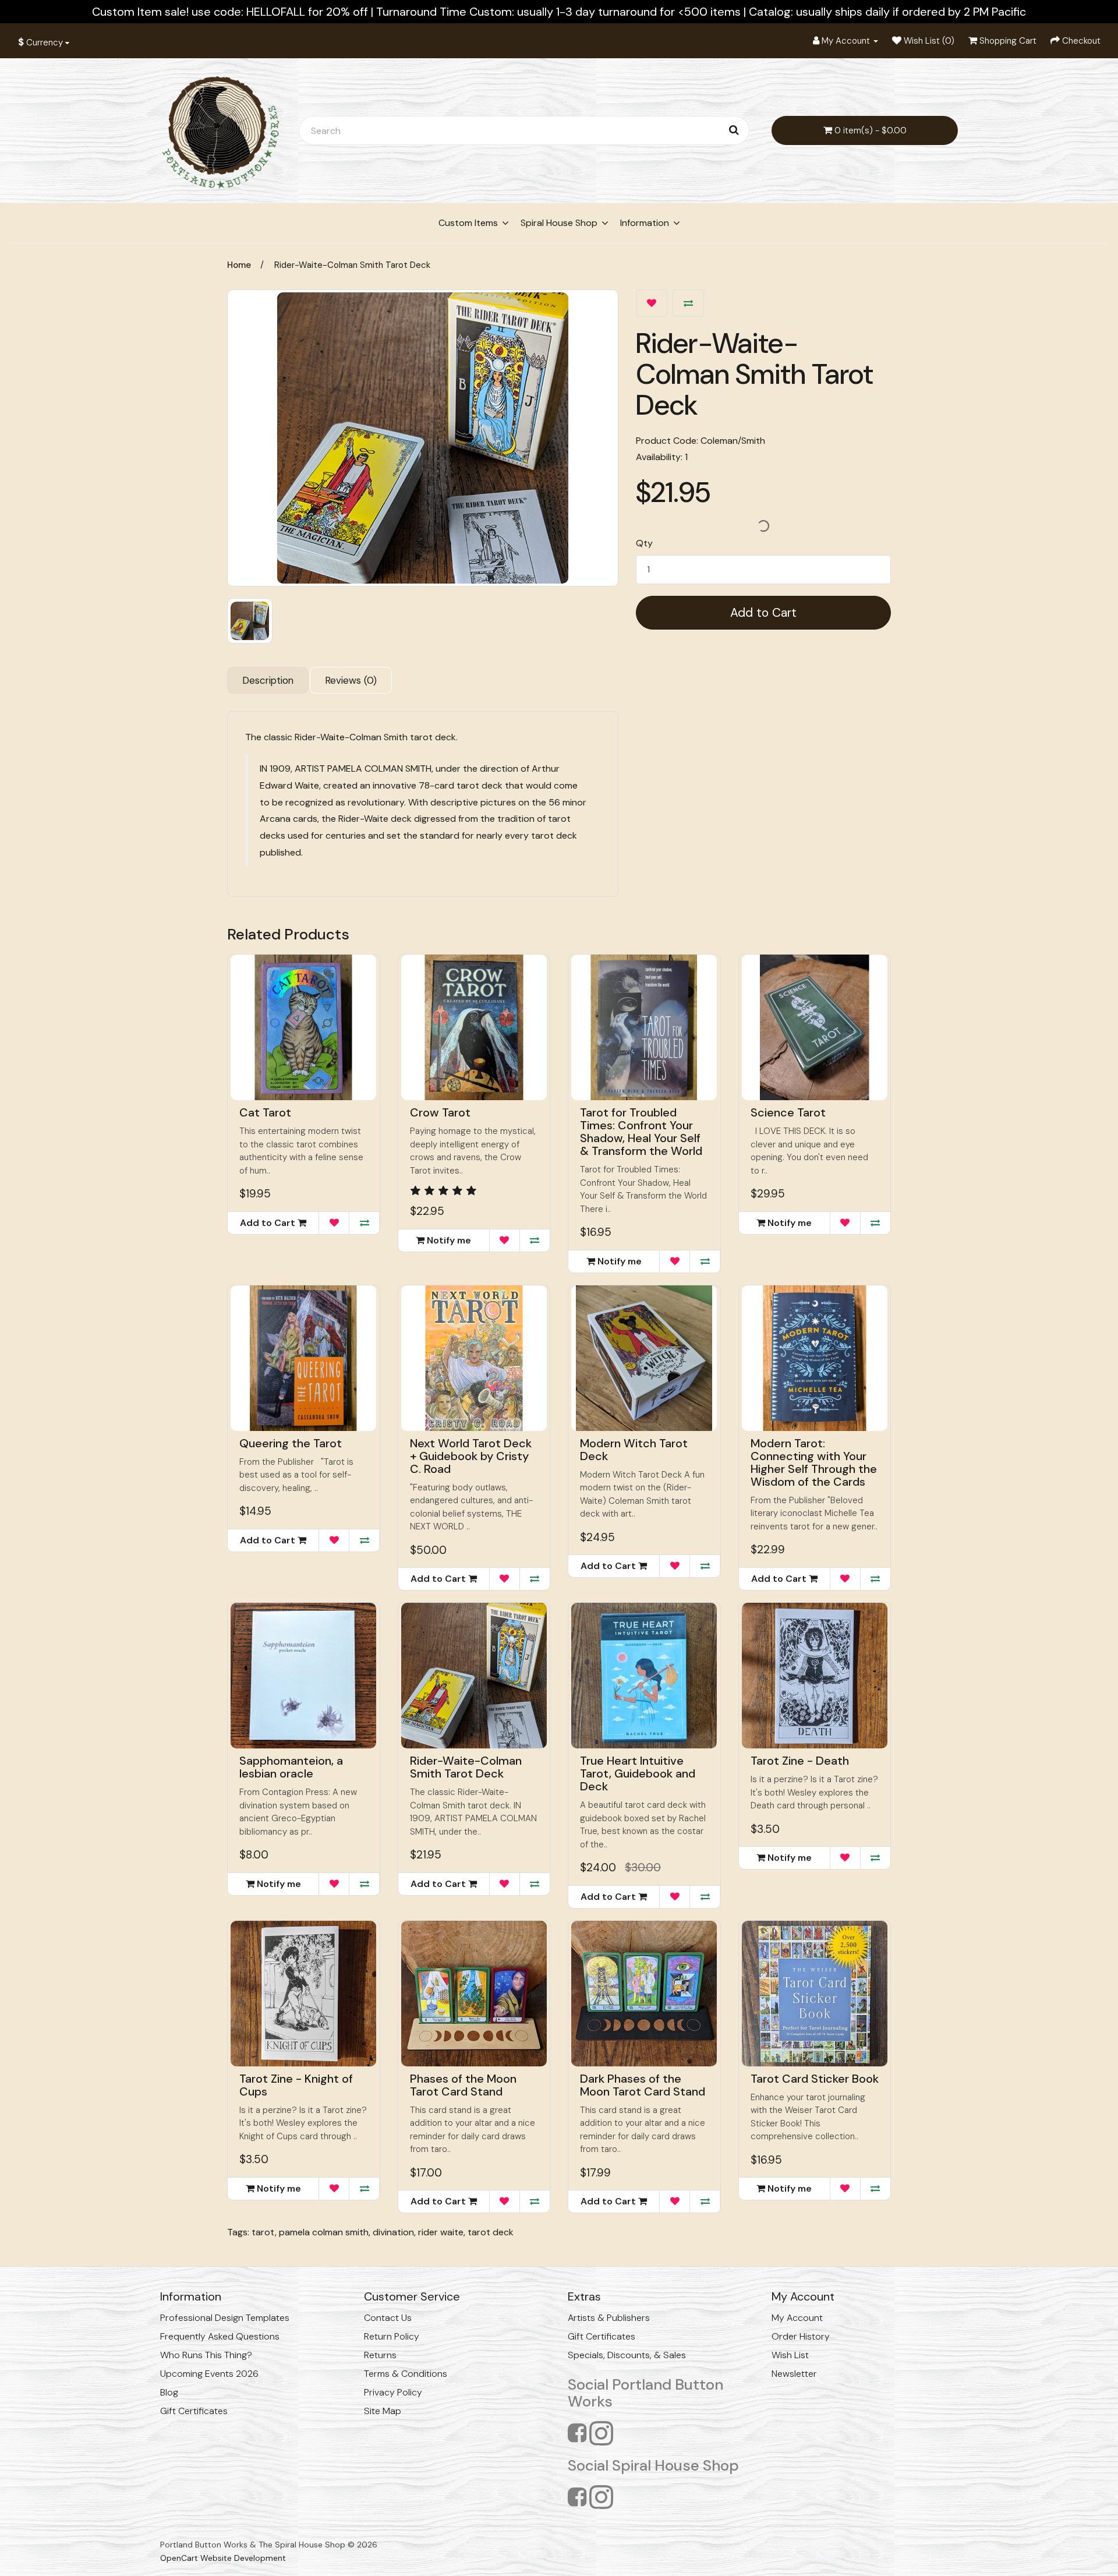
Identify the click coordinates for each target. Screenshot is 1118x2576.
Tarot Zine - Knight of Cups (296, 2085)
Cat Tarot (265, 1112)
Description (268, 680)
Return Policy (392, 2336)
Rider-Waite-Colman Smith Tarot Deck (352, 265)
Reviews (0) (351, 680)
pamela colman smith (324, 2232)
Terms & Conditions (406, 2374)
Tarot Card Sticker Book (815, 2079)
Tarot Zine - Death (800, 1761)
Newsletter (794, 2374)
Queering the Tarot (291, 1443)
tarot (263, 2232)
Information (645, 223)
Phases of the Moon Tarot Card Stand (463, 2085)
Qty (644, 543)
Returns (380, 2355)
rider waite (441, 2232)
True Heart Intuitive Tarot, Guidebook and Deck (638, 1773)
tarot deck (491, 2232)
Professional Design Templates (225, 2318)
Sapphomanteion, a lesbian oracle (291, 1767)
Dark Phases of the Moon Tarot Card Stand (643, 2085)
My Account (797, 2318)
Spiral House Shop (559, 223)
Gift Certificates (194, 2411)
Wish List (790, 2355)
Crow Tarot (440, 1112)
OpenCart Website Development (223, 2558)
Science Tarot (788, 1112)
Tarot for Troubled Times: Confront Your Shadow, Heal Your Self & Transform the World (641, 1132)
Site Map (383, 2411)
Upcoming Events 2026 (209, 2374)
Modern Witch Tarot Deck (634, 1450)
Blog (169, 2392)
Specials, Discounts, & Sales (627, 2355)
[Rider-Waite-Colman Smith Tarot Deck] (423, 438)
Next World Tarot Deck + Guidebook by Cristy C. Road (471, 1456)
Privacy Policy (393, 2392)
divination (393, 2232)
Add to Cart (763, 613)
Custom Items (468, 223)
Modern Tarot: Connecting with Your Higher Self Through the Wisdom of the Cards (814, 1462)
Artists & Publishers (609, 2318)
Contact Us (388, 2318)
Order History (801, 2336)
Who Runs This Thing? (206, 2355)
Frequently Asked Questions (220, 2336)
